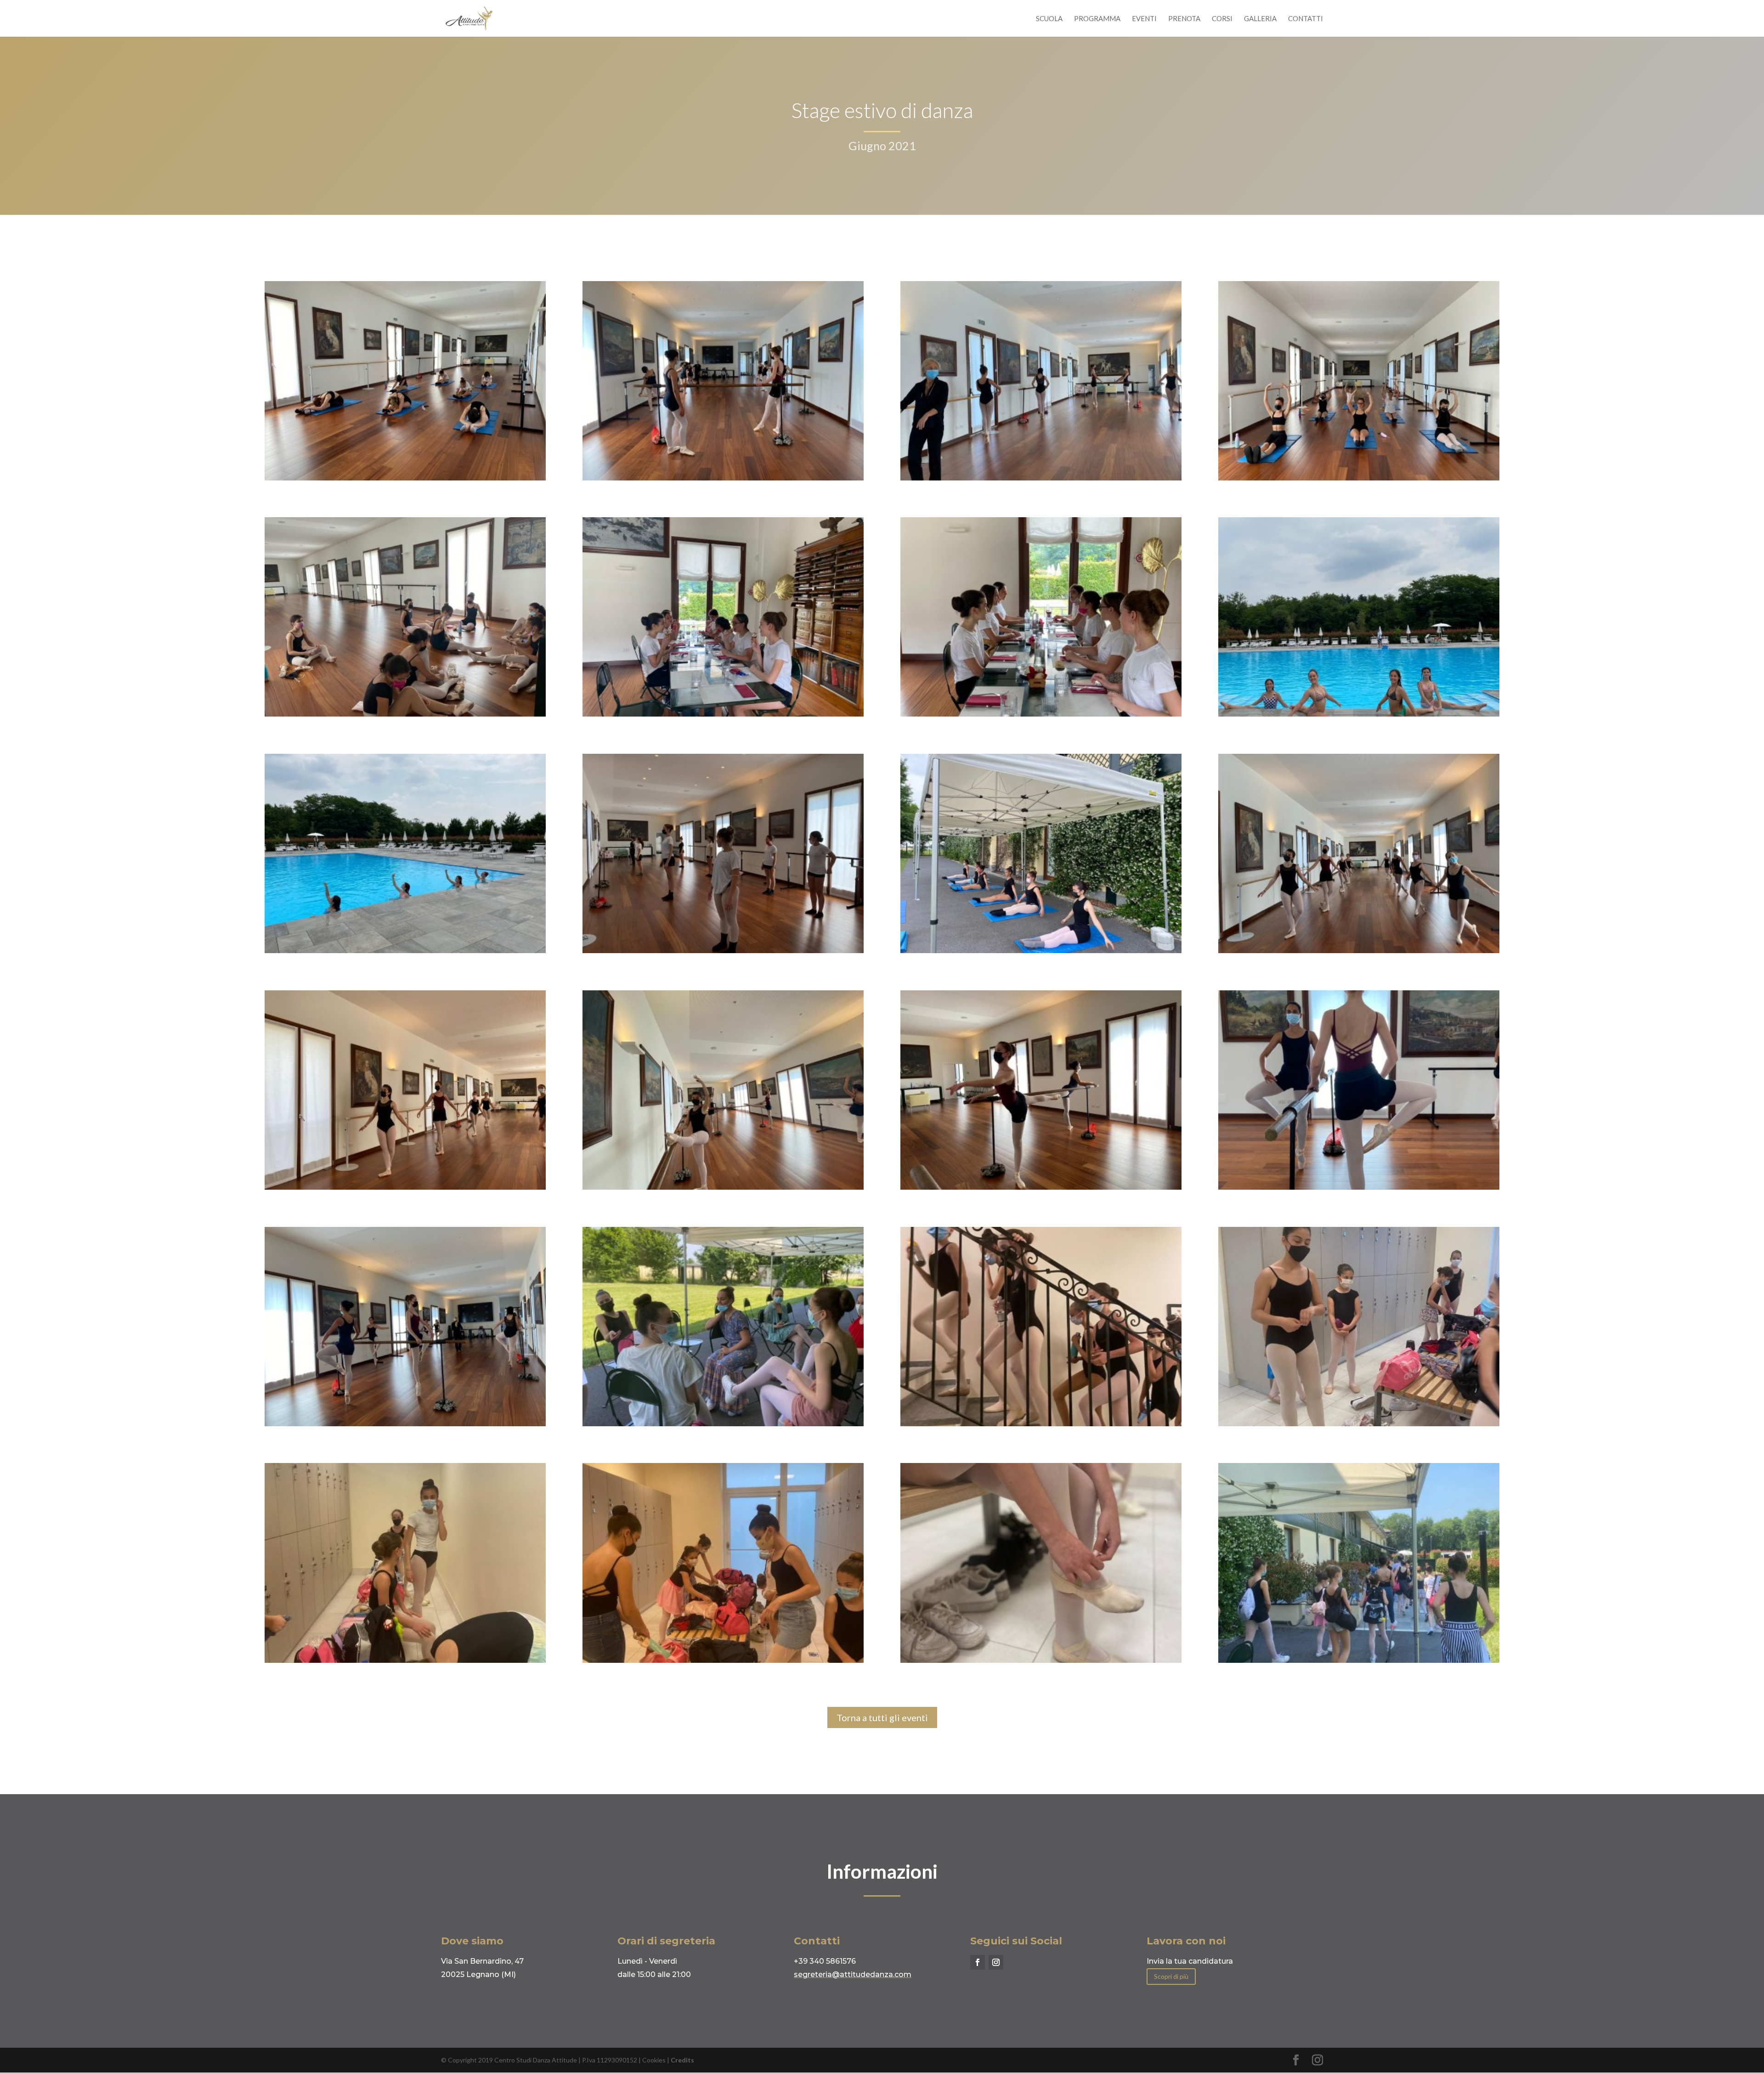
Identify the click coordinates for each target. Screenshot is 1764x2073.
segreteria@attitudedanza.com (853, 1974)
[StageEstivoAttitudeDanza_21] (405, 1660)
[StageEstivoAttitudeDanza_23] (1041, 714)
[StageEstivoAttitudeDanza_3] (1041, 1187)
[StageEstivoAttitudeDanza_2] (723, 1187)
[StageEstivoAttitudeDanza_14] (405, 951)
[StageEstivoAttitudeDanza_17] (1359, 1660)
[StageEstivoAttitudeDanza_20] (723, 1660)
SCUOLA (1049, 19)
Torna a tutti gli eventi (882, 1717)
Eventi (1144, 19)
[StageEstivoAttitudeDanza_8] (405, 478)
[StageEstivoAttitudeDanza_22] (1359, 1424)
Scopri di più (1171, 1976)
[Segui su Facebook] (978, 1962)
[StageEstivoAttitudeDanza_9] (1359, 478)
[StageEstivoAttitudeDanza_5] (723, 478)
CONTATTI (1306, 19)
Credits (682, 2060)
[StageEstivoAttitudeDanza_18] (1041, 1424)
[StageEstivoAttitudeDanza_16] (723, 1424)
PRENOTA (1184, 19)
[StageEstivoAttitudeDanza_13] (1359, 1187)
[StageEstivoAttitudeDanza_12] (1041, 478)
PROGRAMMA (1097, 19)
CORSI (1222, 19)
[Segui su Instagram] (996, 1962)
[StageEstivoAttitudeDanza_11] (1041, 951)
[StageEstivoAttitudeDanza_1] (405, 1187)
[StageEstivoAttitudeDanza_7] (723, 951)
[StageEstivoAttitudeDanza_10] (1359, 951)
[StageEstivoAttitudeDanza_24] (723, 714)
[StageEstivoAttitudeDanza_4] (405, 1424)
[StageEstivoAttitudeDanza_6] (405, 714)
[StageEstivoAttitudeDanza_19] (1041, 1660)
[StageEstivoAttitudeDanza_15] (1359, 714)
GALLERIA (1260, 19)
